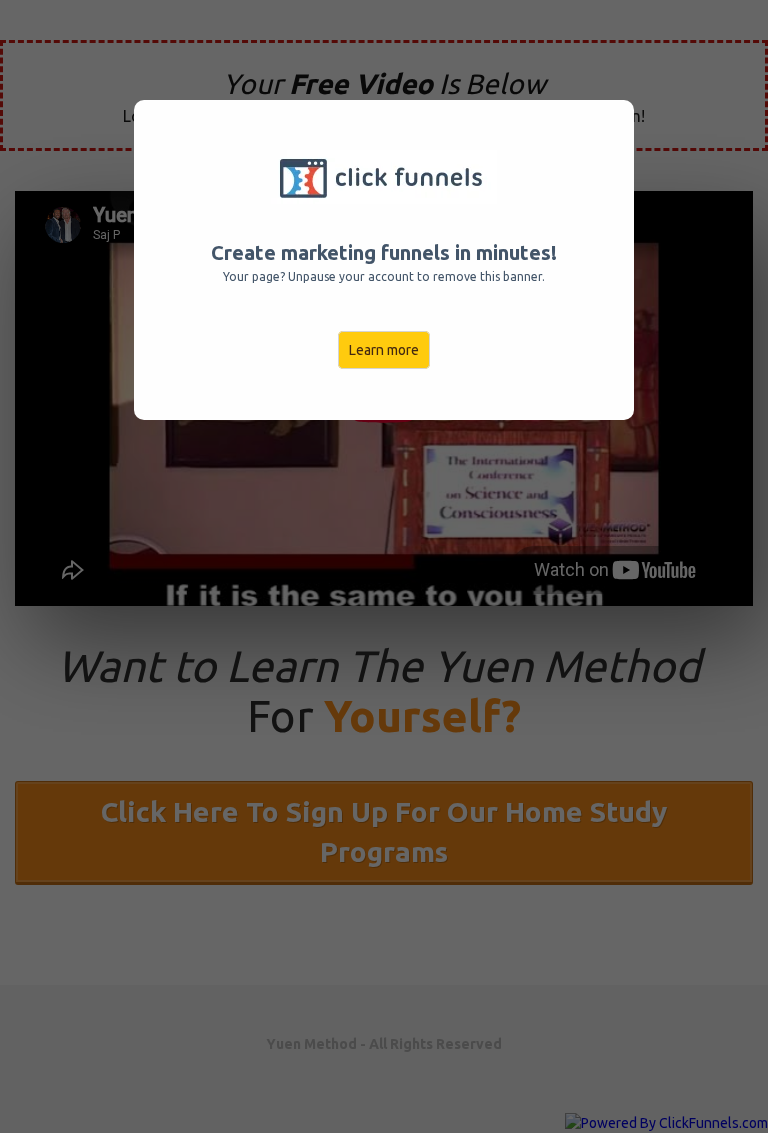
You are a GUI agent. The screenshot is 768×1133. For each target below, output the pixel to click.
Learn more (384, 350)
